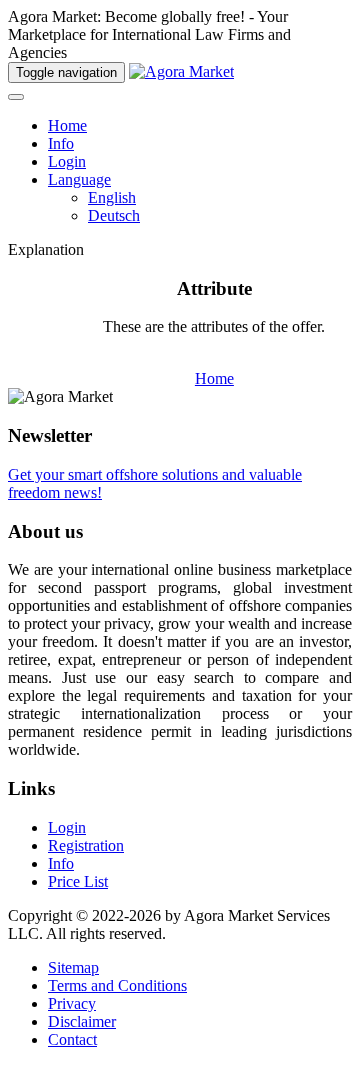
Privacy (72, 1003)
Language (79, 179)
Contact (72, 1039)
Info (61, 143)
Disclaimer (82, 1021)
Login (67, 161)
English (112, 197)
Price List (78, 881)
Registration (86, 845)
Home (67, 125)
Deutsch (114, 215)
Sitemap (73, 967)
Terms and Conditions (117, 985)
